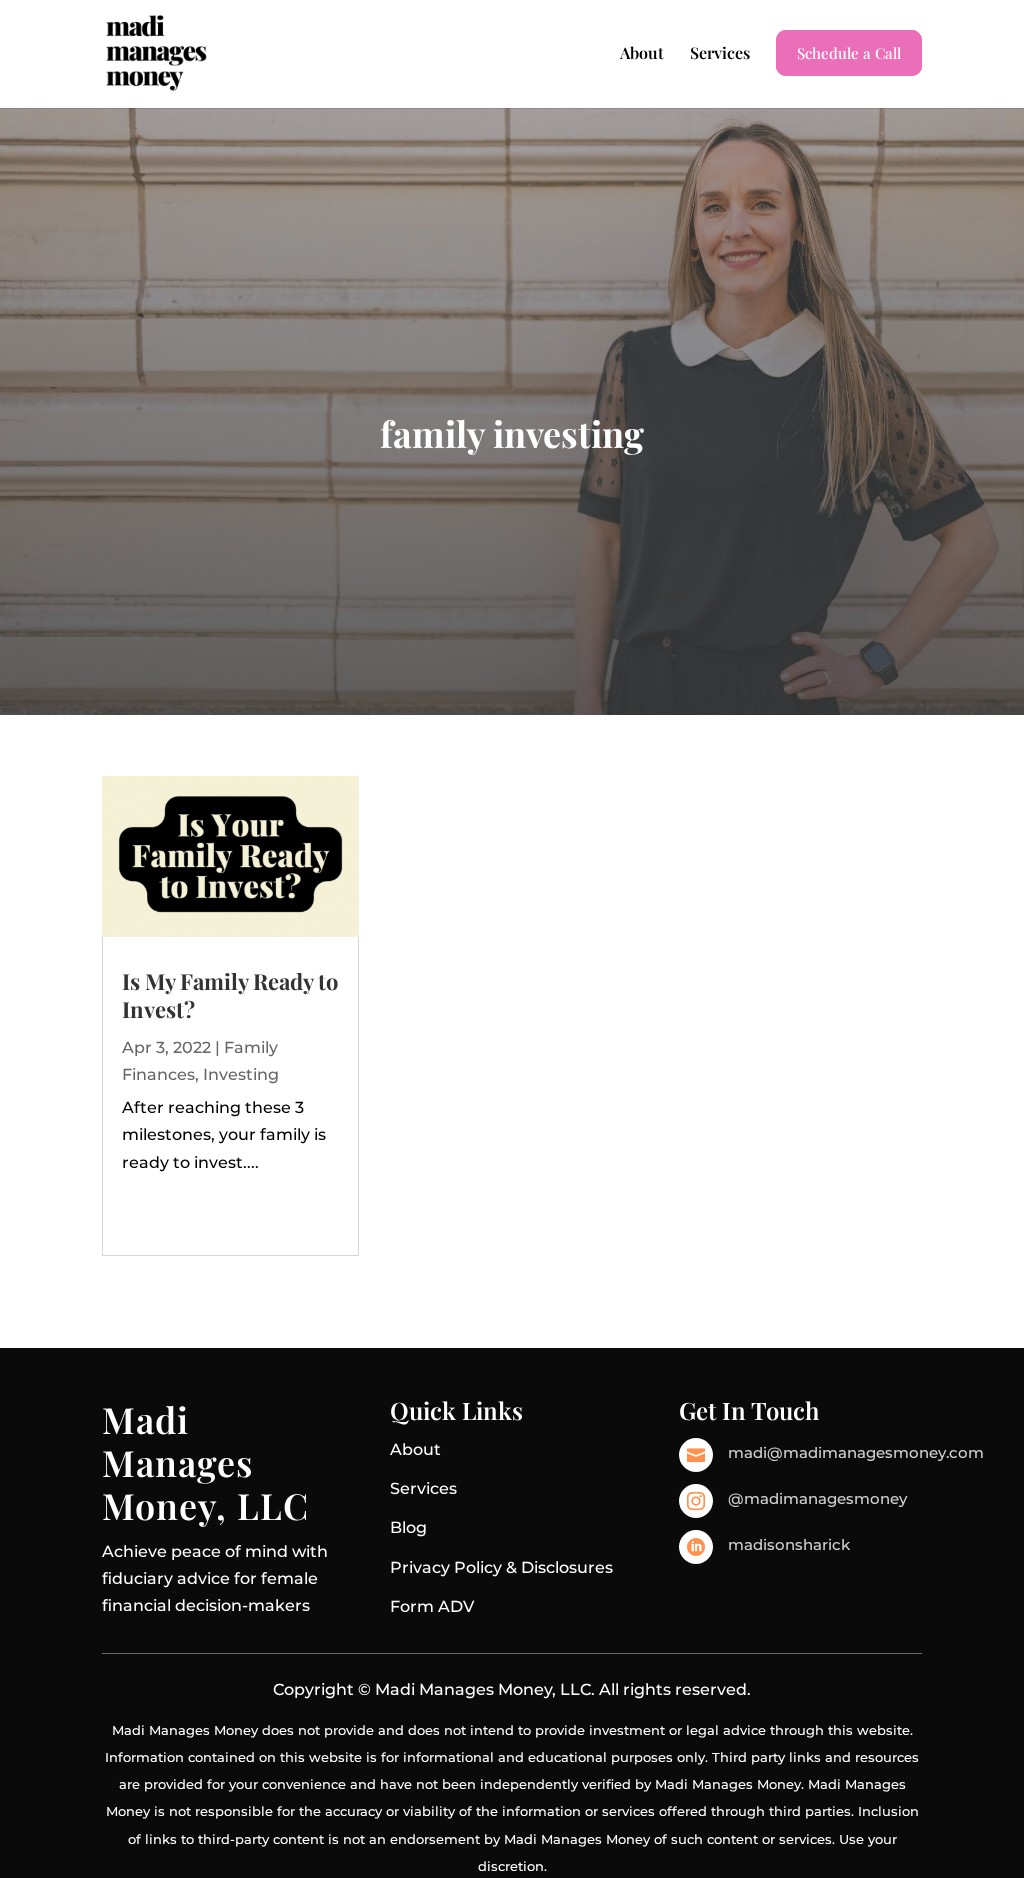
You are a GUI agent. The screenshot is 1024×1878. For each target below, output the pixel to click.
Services (720, 54)
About (642, 54)
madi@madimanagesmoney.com (856, 1452)
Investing (241, 1074)
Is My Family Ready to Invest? (230, 995)
